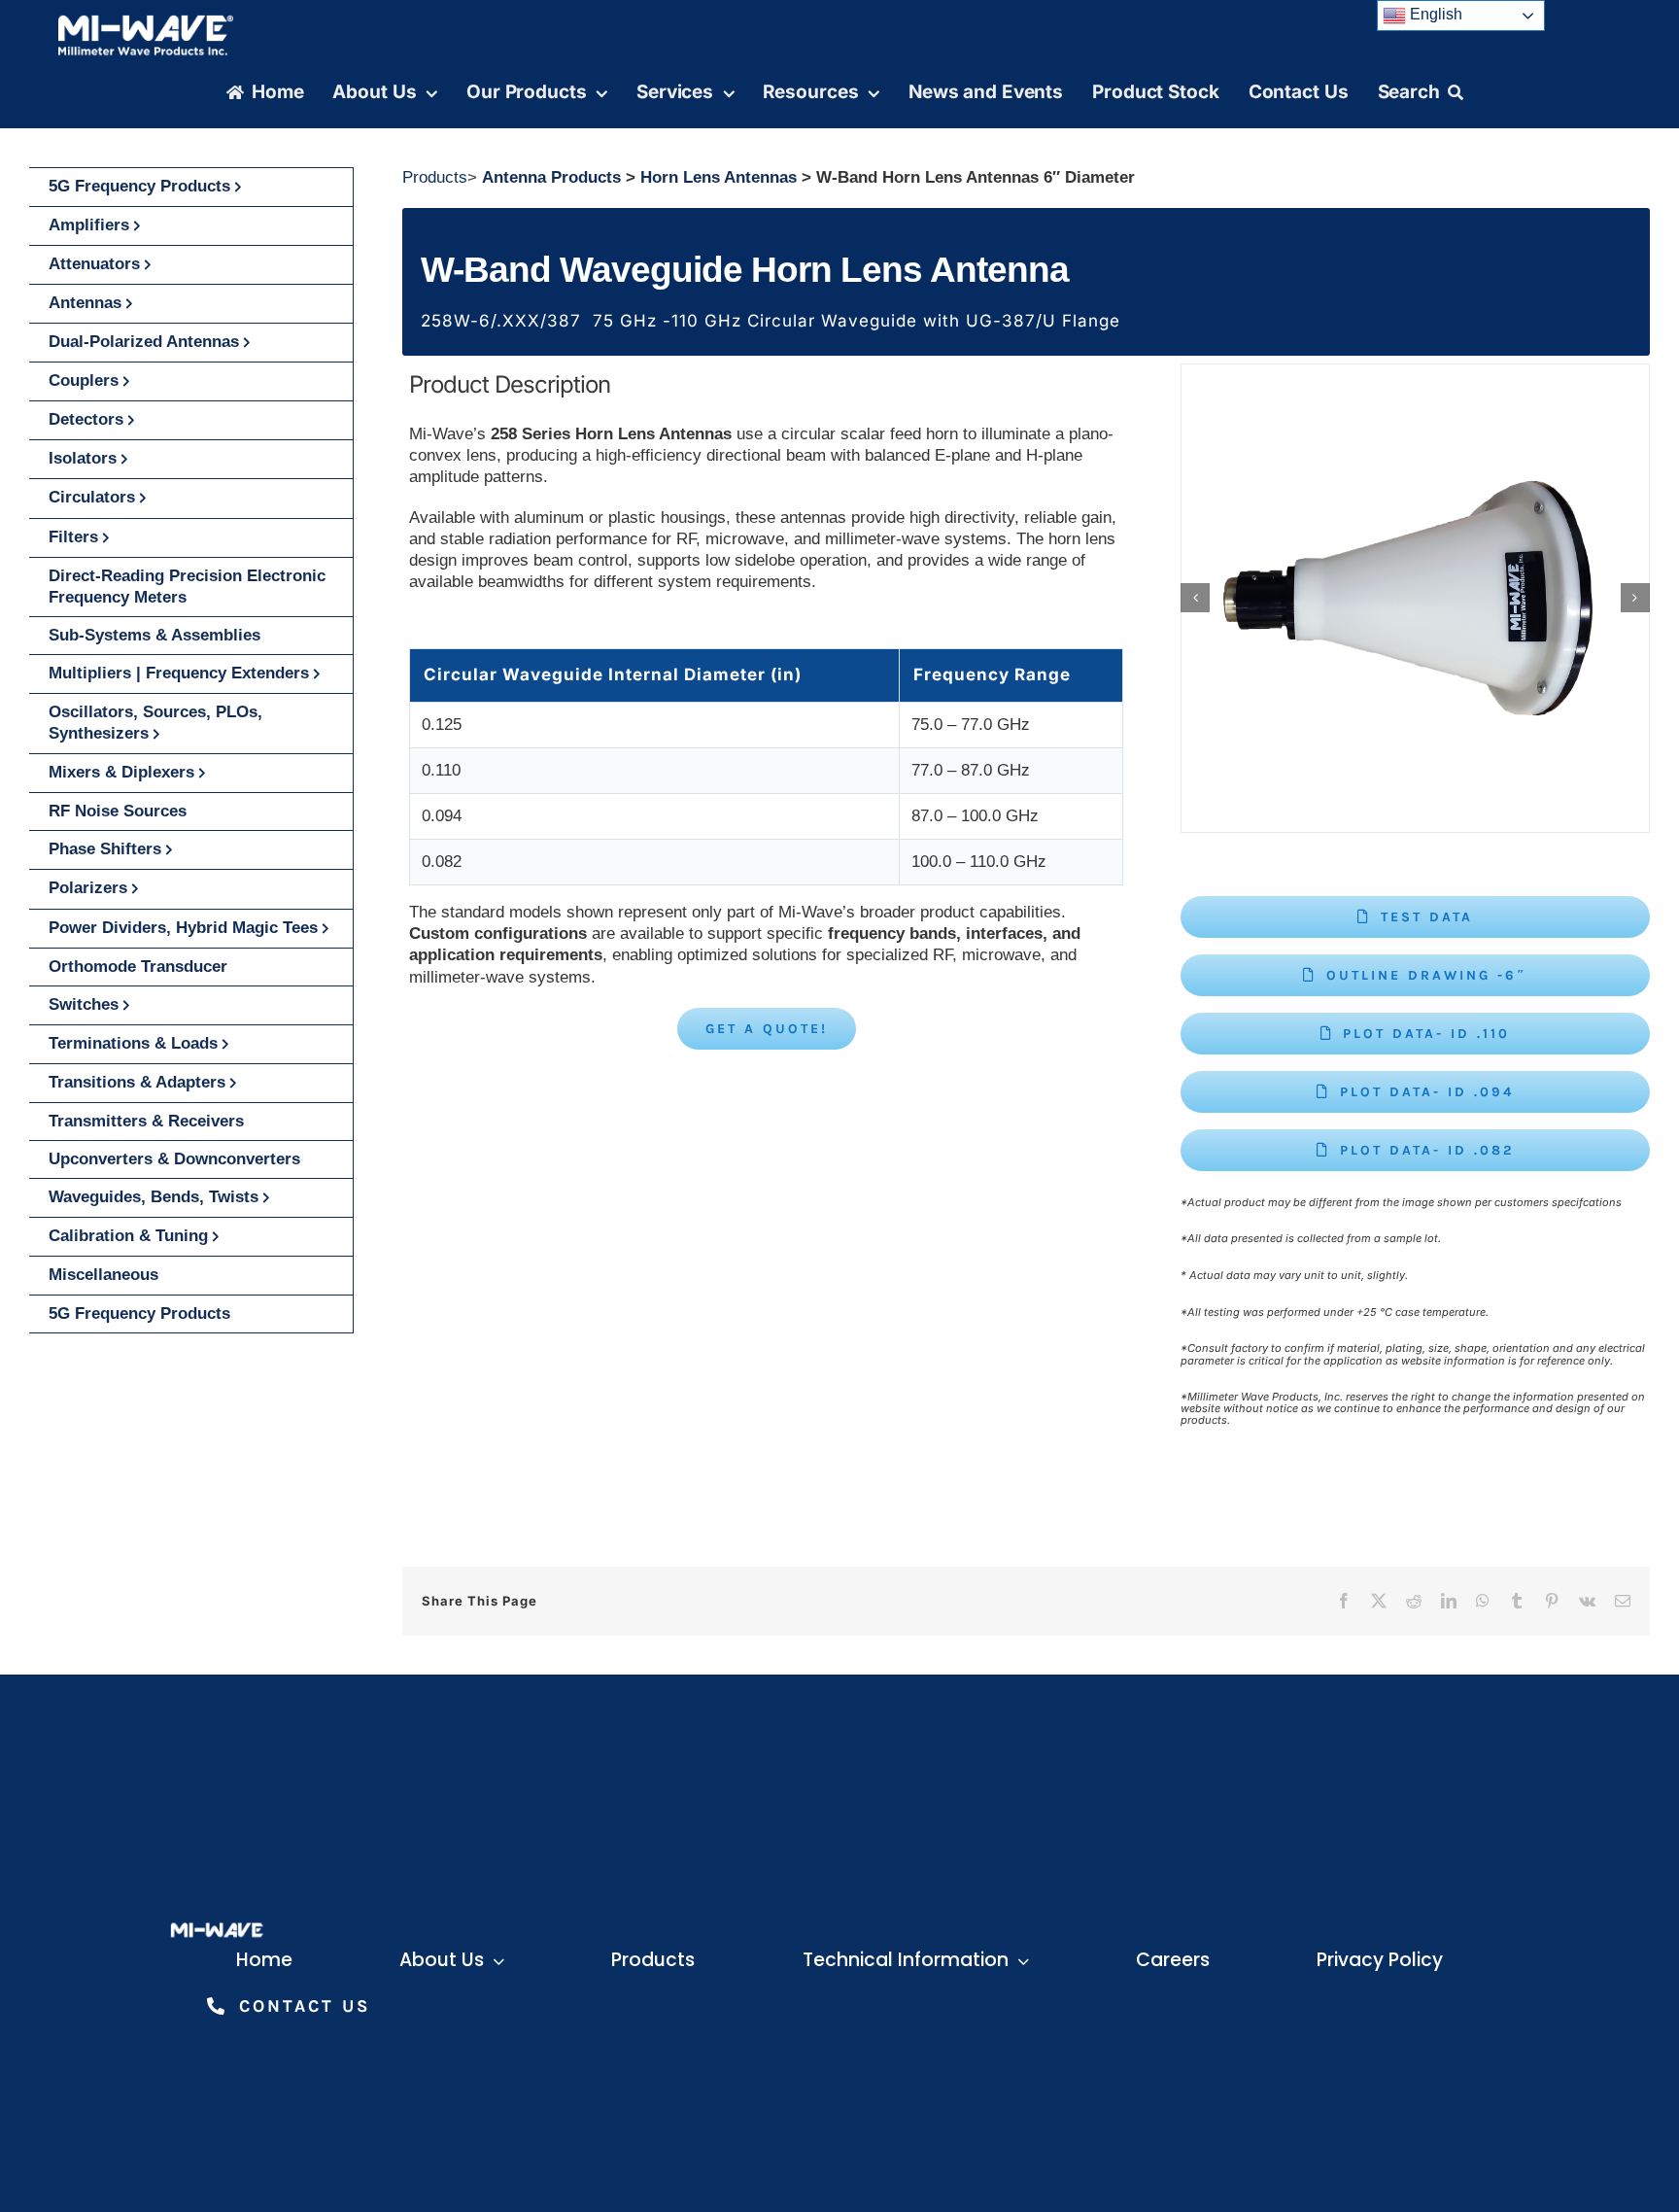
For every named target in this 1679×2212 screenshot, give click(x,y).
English (1434, 14)
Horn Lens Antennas (719, 177)
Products (435, 177)
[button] (1195, 598)
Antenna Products (551, 177)
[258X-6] (1415, 598)
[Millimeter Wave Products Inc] (146, 22)
